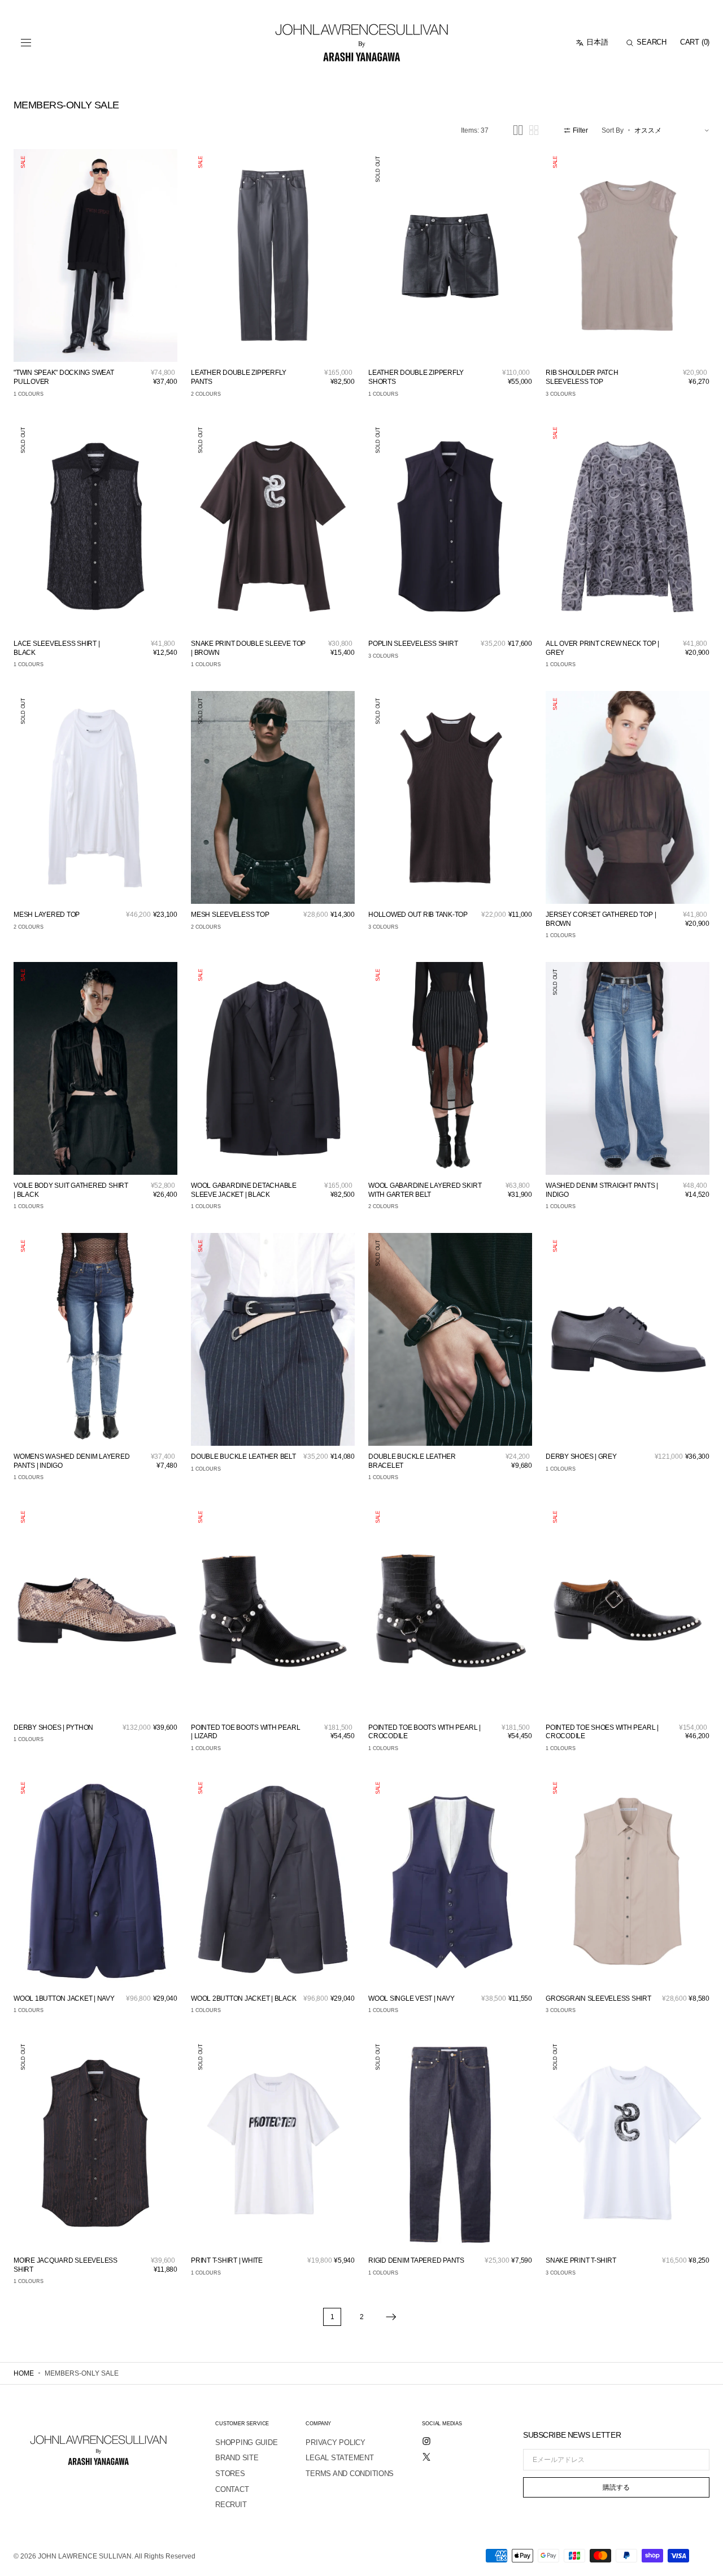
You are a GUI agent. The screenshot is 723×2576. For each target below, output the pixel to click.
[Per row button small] (534, 130)
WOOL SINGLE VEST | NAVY (411, 1998)
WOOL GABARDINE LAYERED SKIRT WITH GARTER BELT (425, 1190)
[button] (26, 43)
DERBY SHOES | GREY (581, 1457)
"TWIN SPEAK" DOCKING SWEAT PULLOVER (64, 377)
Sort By (613, 130)
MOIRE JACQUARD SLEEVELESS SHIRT (66, 2265)
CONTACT (232, 2489)
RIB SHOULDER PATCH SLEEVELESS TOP (582, 377)
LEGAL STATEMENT (339, 2458)
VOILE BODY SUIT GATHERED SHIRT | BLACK (71, 1190)
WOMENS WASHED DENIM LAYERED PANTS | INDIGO (72, 1461)
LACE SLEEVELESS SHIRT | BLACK (56, 648)
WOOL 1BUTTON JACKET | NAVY (64, 1998)
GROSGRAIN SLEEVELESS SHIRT (598, 1998)
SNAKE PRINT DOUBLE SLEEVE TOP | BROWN (248, 648)
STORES (230, 2474)
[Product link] (95, 255)
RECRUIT (231, 2505)
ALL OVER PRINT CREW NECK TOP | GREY (602, 648)
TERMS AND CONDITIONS (350, 2474)
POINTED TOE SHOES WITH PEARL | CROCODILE (602, 1732)
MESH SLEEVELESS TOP (230, 915)
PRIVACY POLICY (335, 2442)
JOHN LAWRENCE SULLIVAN (85, 2556)
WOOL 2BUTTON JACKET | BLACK (244, 1998)
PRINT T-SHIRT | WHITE (227, 2260)
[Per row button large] (518, 130)
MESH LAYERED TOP (47, 915)
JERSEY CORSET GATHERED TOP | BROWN (601, 919)
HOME (24, 2373)
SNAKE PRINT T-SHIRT (581, 2260)
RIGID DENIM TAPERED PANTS (416, 2260)
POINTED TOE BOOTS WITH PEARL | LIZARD (245, 1732)
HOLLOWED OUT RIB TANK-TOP (418, 915)
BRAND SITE (237, 2458)
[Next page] (391, 2317)
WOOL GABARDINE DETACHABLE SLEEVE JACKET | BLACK (244, 1190)
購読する (616, 2487)
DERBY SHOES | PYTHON (53, 1727)
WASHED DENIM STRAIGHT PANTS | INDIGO (602, 1190)
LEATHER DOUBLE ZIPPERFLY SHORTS (416, 377)
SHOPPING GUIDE (246, 2442)
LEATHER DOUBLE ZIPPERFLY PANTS (239, 377)
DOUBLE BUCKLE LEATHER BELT (243, 1457)
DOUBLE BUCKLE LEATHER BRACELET (412, 1461)
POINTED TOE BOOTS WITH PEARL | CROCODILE (424, 1732)
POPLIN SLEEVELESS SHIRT (413, 644)
